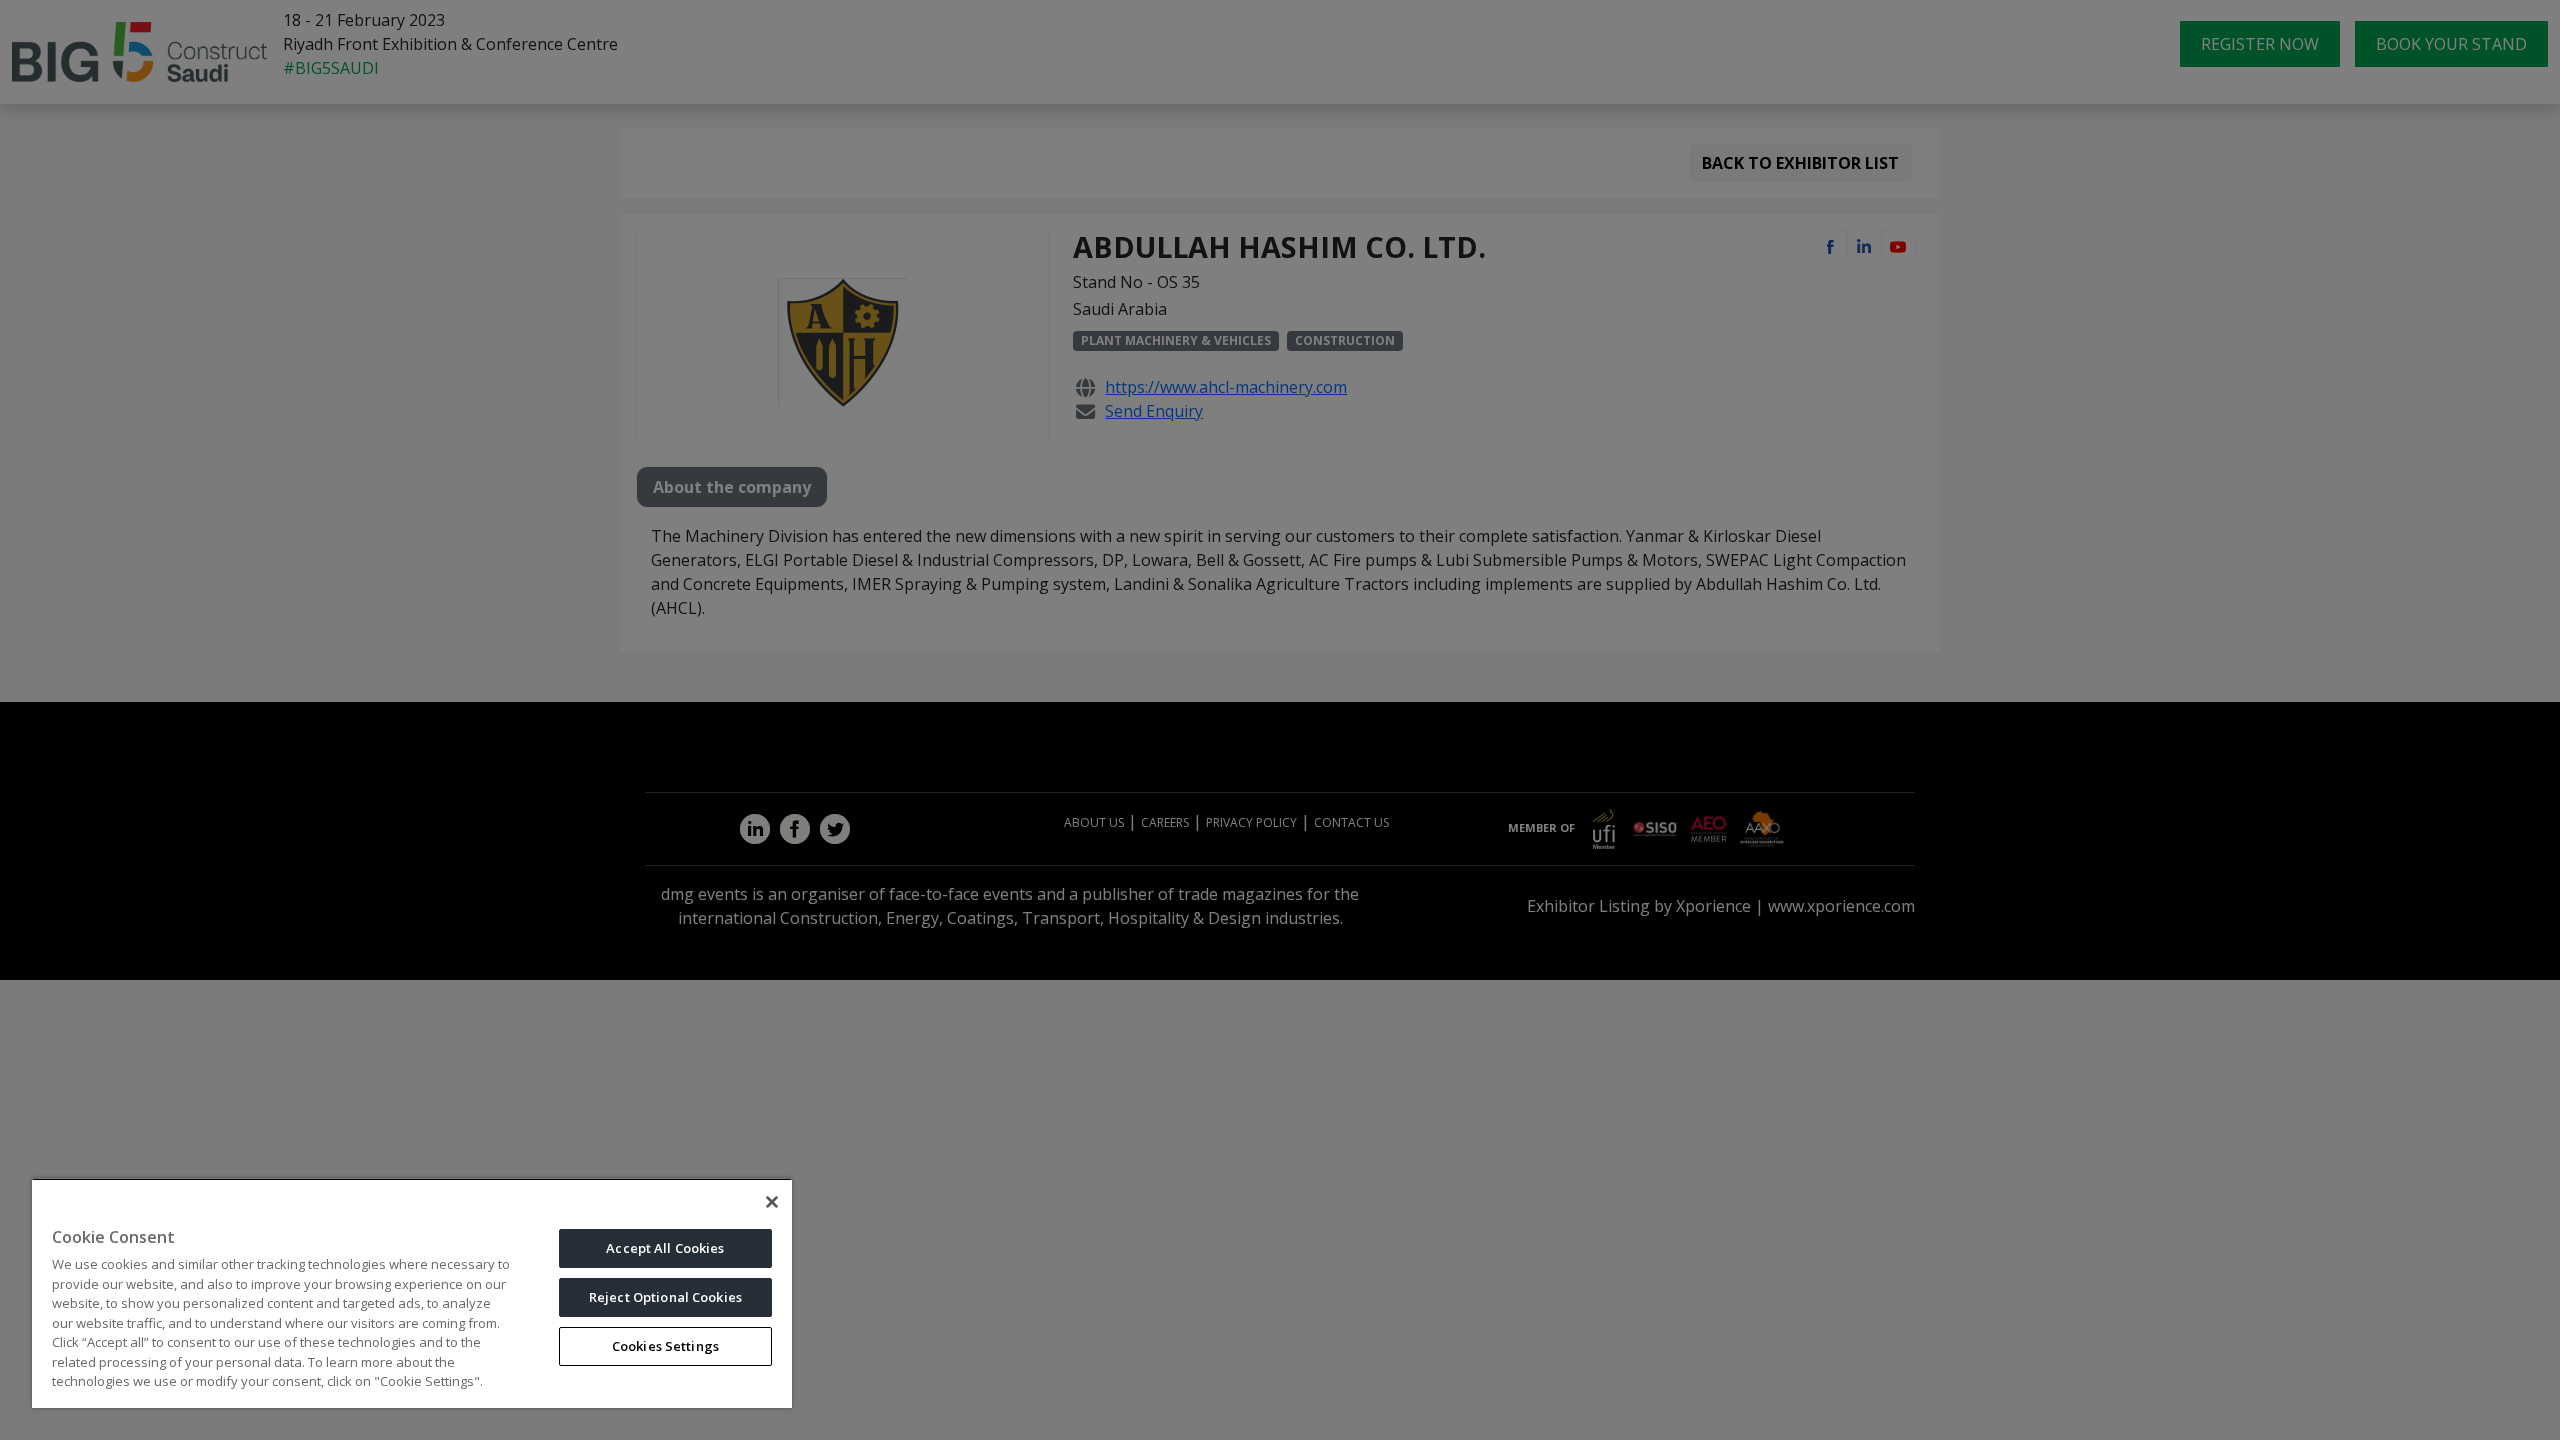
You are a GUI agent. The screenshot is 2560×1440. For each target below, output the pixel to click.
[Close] (772, 1202)
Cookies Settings (665, 1346)
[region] (412, 1293)
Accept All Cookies (665, 1248)
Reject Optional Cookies (665, 1297)
